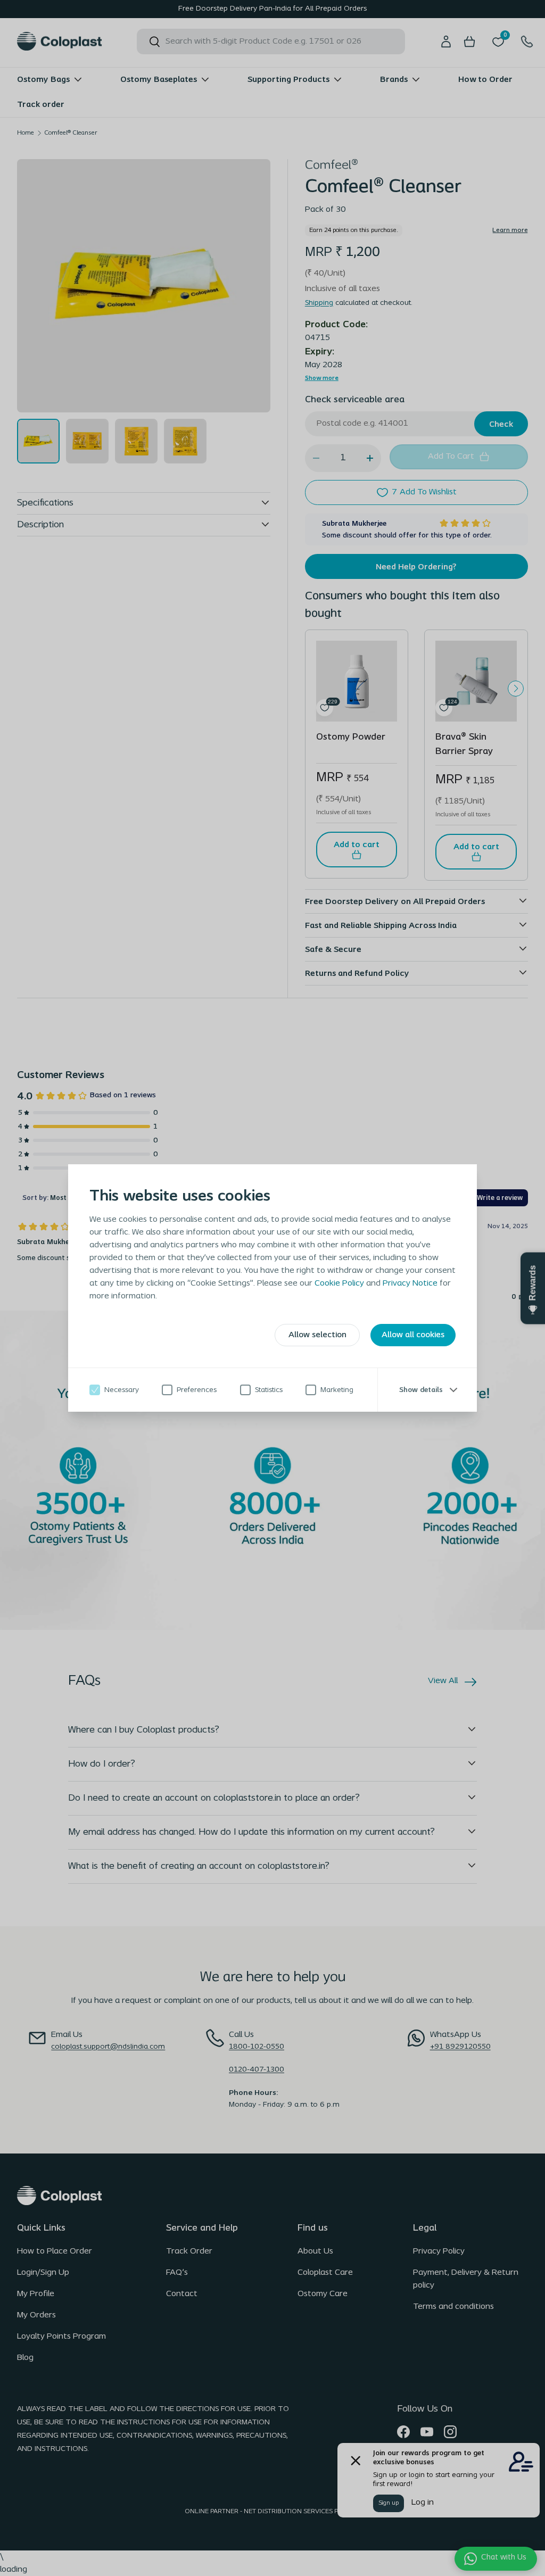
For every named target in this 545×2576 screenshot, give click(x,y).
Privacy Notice (410, 1283)
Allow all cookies (413, 1335)
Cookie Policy (339, 1283)
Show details (421, 1389)
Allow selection (317, 1335)
